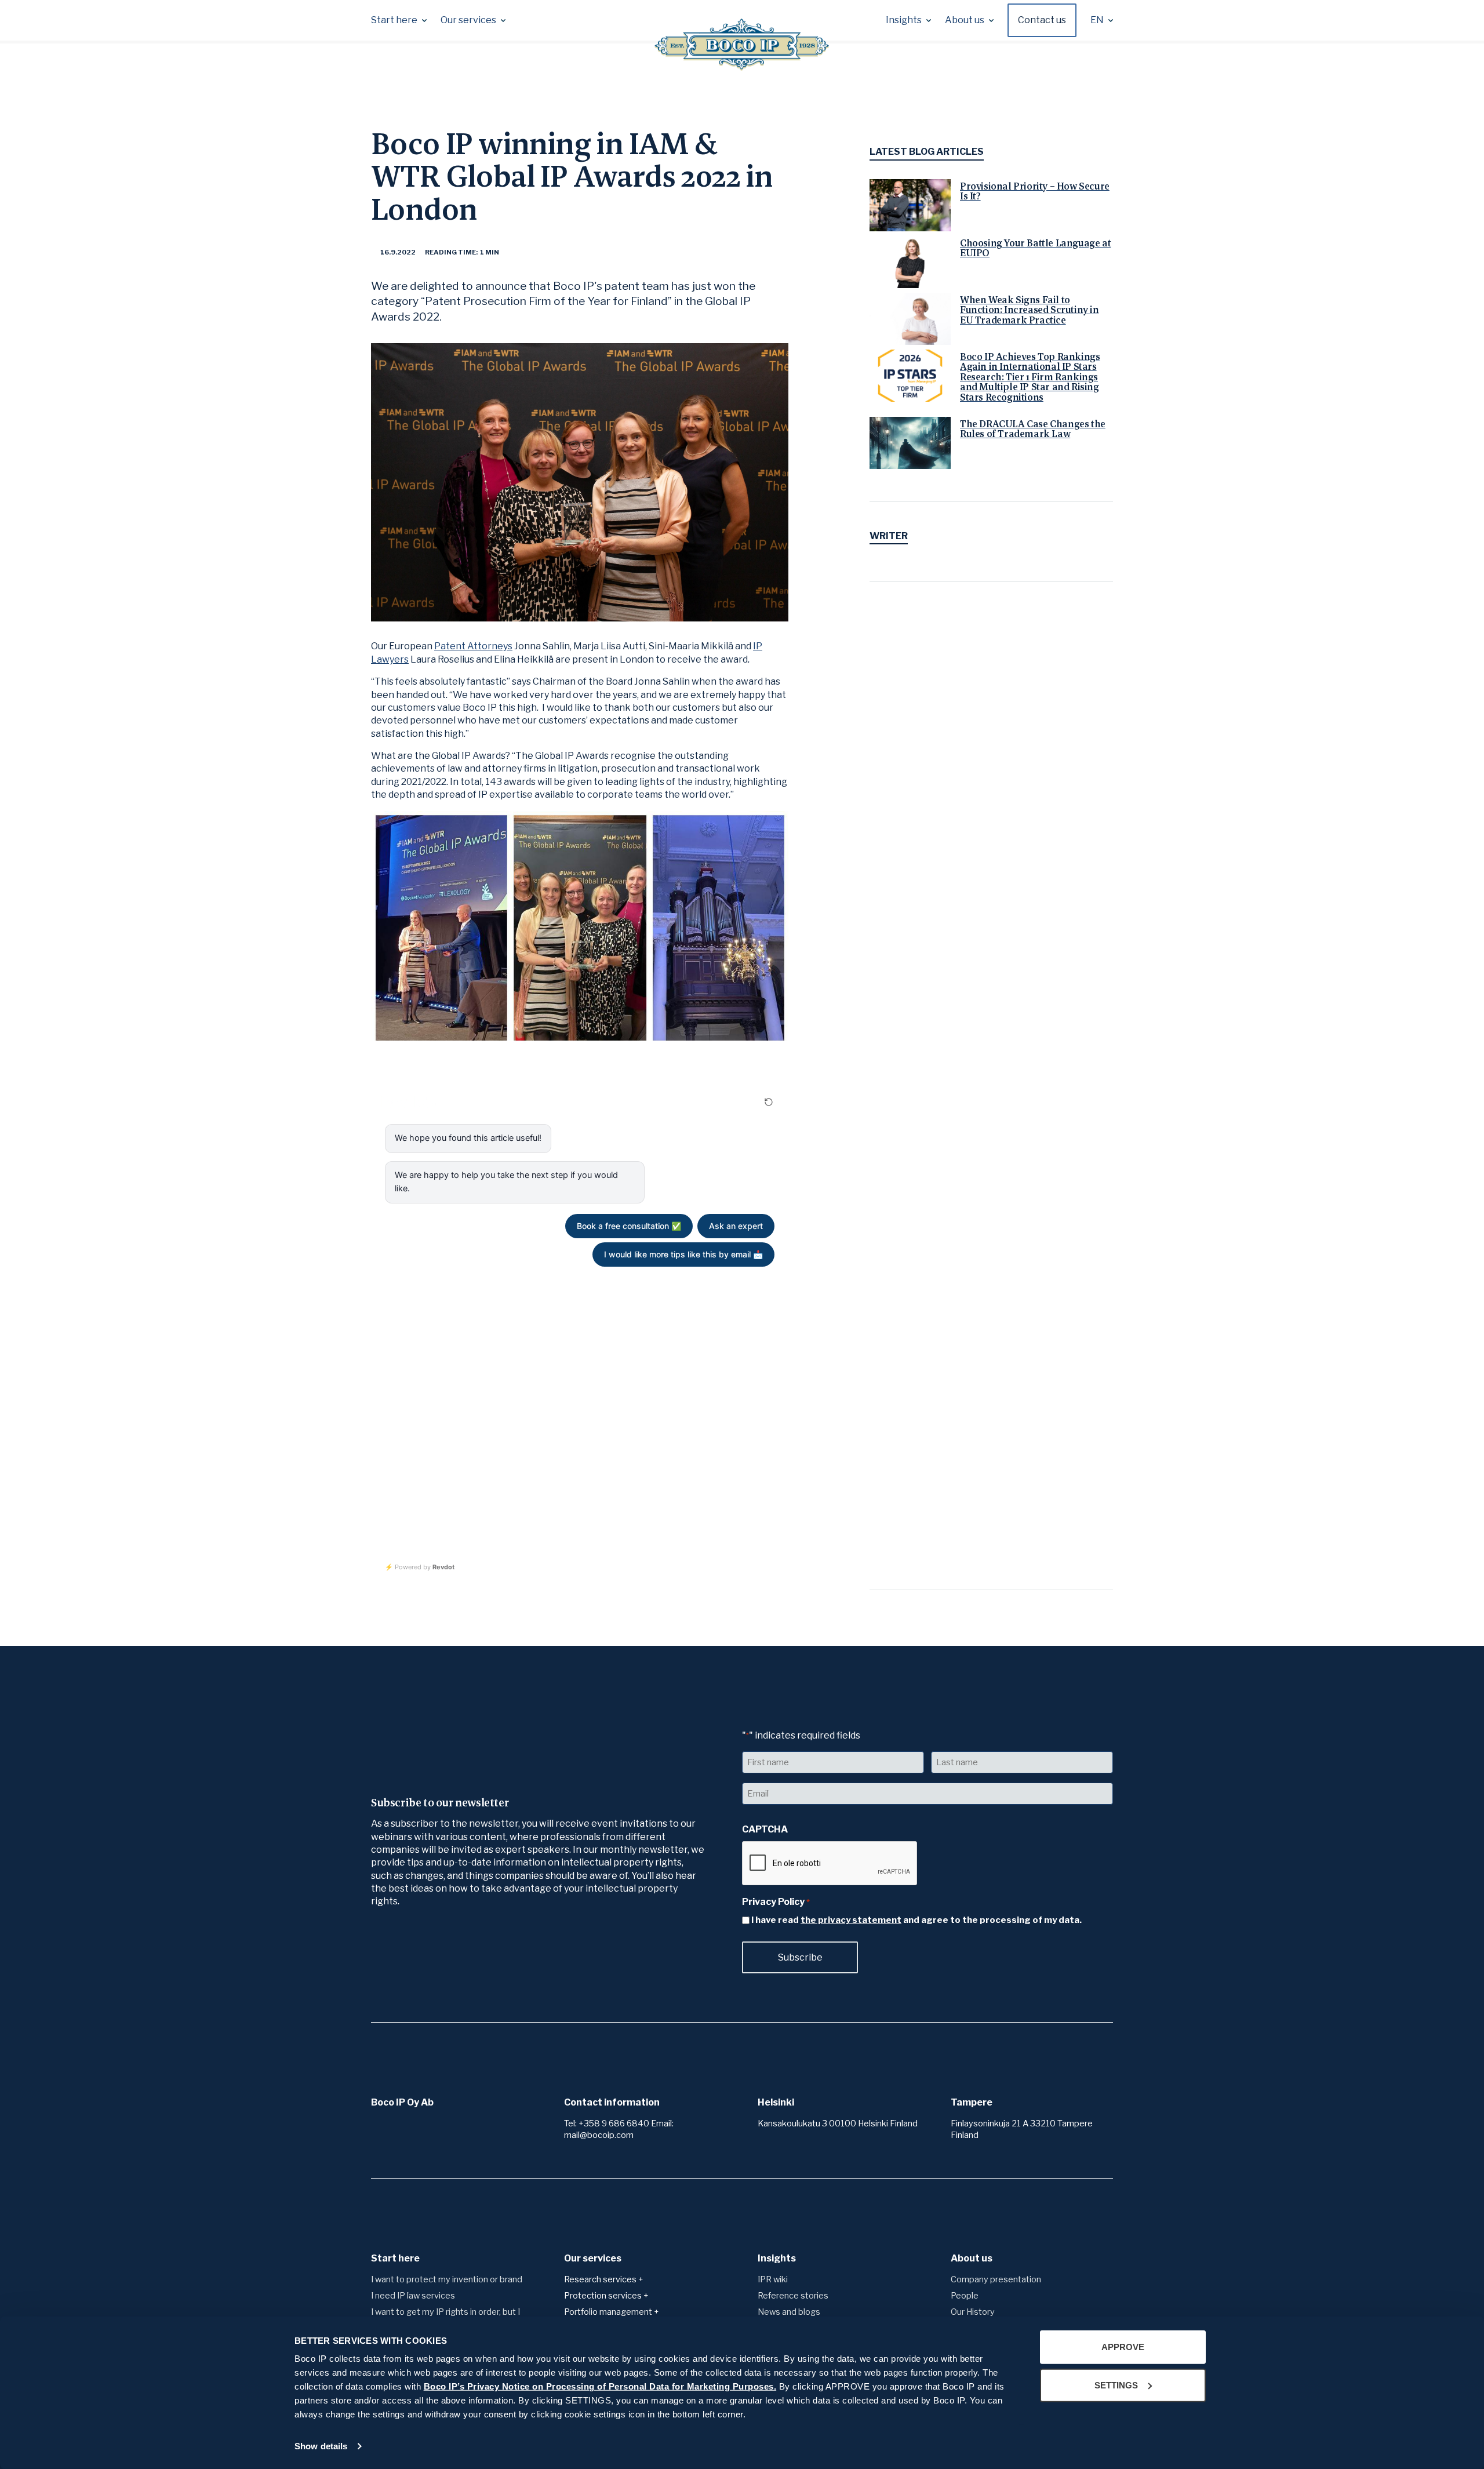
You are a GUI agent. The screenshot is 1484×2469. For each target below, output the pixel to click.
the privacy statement (851, 1920)
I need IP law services (413, 2296)
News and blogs (789, 2312)
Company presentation (996, 2279)
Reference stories (793, 2296)
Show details (321, 2446)
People (965, 2296)
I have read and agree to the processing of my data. (916, 1920)
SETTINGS (1116, 2385)
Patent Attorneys (473, 646)
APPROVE (1123, 2347)
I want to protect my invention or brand (447, 2279)
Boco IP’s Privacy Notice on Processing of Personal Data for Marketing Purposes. (600, 2386)
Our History (973, 2312)
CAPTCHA (765, 1829)
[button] (399, 20)
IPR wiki (773, 2279)
